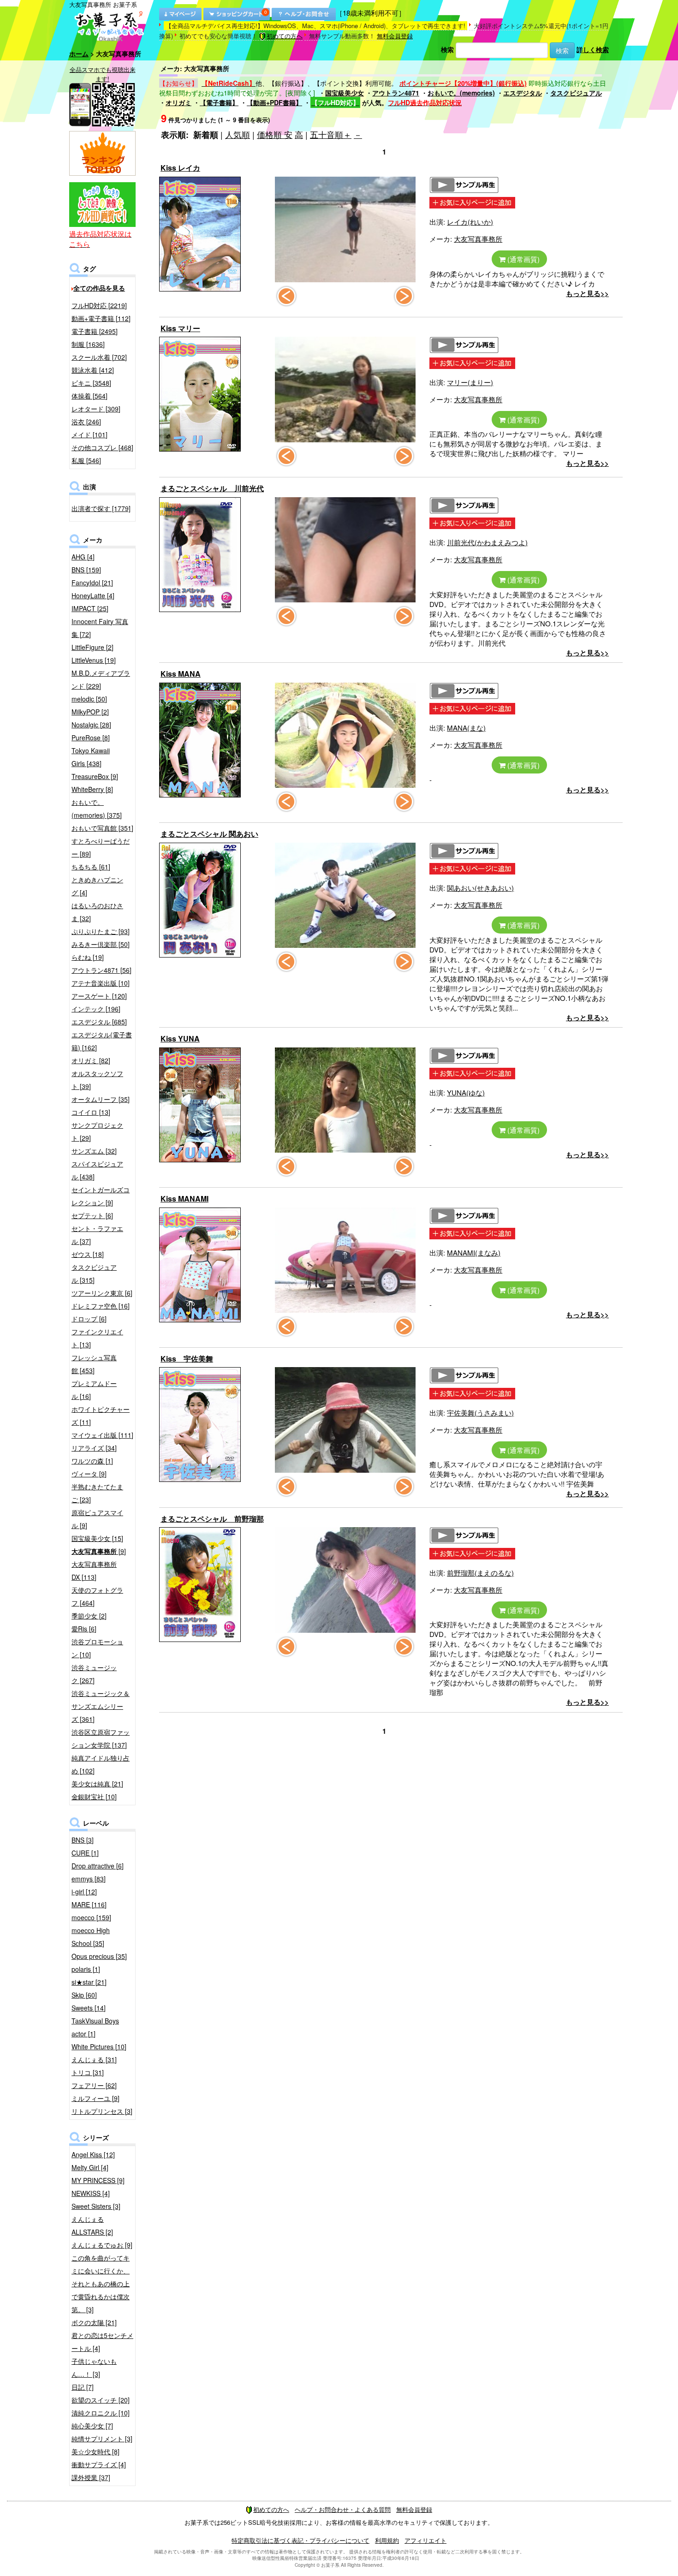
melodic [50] (89, 699)
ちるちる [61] (91, 867)
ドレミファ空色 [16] (101, 1306)
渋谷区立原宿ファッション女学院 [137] (101, 1738)
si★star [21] (89, 1982)
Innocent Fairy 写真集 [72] (100, 628)
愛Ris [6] (84, 1629)
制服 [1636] (88, 344)
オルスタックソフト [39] (97, 1080)
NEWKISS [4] (91, 2193)
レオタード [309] (96, 409)
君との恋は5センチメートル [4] (102, 2342)
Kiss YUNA (180, 1038)
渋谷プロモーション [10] (97, 1648)
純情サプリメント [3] (102, 2439)
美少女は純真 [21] (97, 1784)
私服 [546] (86, 460)
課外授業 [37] (91, 2477)
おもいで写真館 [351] (102, 828)
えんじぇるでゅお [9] (102, 2245)
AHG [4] (83, 557)
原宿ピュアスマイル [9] (97, 1519)
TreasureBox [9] (95, 776)
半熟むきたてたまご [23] (97, 1493)
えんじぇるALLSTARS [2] (92, 2225)
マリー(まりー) (470, 382)
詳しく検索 (593, 49)
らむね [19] (88, 957)
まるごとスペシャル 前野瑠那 (212, 1519)
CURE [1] (85, 1853)
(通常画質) (523, 259)
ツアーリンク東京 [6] (102, 1293)
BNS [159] (86, 570)
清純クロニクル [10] (101, 2413)
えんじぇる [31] (94, 2059)
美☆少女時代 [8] (95, 2451)
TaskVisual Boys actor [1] (95, 2027)
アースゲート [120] (99, 996)
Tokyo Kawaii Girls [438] (91, 757)
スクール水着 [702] (99, 357)
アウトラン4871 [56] (101, 970)
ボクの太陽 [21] (94, 2322)
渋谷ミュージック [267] (94, 1674)
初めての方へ (285, 36)
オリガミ (178, 102)
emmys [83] (89, 1879)
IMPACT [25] (90, 608)
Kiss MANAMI (184, 1199)
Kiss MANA (181, 674)
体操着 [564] (89, 396)
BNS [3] (83, 1840)
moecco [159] (91, 1917)
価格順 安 (275, 134)
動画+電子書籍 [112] (101, 318)
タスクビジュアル (576, 93)
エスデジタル (523, 93)
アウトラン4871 (396, 93)
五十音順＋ (331, 134)
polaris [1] (86, 1969)
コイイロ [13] (91, 1112)
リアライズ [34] (94, 1448)
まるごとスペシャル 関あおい (209, 834)
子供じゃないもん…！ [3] (94, 2368)
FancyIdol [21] (92, 583)
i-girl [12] (84, 1892)
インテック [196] (96, 1009)
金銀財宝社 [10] (94, 1797)
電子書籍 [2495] (95, 331)
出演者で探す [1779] (101, 508)
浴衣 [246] (86, 422)
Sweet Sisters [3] (96, 2206)
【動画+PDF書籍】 (274, 102)
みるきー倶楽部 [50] (101, 944)
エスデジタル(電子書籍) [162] (102, 1041)
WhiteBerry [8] (92, 789)
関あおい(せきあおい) (480, 888)
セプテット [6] (92, 1215)
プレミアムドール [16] (94, 1390)
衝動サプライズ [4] (99, 2464)
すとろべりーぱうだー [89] (101, 847)
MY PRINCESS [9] (98, 2180)
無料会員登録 (395, 36)
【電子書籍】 (219, 102)
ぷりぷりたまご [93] (101, 931)
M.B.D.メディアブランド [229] (101, 679)
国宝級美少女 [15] (97, 1538)
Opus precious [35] (99, 1956)
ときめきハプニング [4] (97, 886)
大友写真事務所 (478, 239)
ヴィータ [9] (89, 1474)
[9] (99, 1551)
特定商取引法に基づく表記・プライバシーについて (300, 2540)
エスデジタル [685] (99, 1022)
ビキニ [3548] (91, 383)
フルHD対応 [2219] (99, 305)
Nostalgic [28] (91, 725)
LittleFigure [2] (92, 647)
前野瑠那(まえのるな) (480, 1573)
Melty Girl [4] (90, 2167)
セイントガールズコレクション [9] (101, 1196)
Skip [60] (84, 1995)
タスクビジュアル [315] (94, 1273)
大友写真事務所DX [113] (94, 1571)
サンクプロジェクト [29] (97, 1131)
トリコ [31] (88, 2072)
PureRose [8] (91, 738)
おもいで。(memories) (461, 93)
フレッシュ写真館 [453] (94, 1364)
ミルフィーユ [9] (95, 2098)
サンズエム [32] (94, 1151)
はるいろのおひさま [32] (97, 912)
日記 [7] (83, 2387)
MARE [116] (89, 1904)
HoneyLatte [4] (93, 595)
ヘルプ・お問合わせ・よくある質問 (343, 2509)
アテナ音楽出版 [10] (101, 983)
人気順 (238, 134)
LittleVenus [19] (94, 660)
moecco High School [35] (91, 1937)
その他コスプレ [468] (102, 447)
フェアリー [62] (94, 2085)
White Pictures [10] (99, 2047)
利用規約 (387, 2540)
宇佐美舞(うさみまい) (480, 1413)
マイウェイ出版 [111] (102, 1435)
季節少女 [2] (89, 1616)
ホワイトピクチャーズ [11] (101, 1416)
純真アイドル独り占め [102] (101, 1764)
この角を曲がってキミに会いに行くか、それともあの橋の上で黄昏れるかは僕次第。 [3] (101, 2284)
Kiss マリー (180, 328)
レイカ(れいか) (470, 222)
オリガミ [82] (91, 1060)
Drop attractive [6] (98, 1866)
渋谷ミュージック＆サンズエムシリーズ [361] (101, 1706)
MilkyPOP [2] (90, 712)
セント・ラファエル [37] (97, 1235)
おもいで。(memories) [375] (97, 809)
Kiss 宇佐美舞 (187, 1359)
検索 (447, 49)
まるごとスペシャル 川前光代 (212, 488)
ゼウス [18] (88, 1254)
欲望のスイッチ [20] (101, 2400)
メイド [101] (89, 434)
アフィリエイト (425, 2540)
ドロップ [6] (89, 1319)
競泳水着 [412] (93, 370)
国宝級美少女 (345, 93)
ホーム (79, 54)
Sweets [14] (89, 2008)
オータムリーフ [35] (101, 1099)
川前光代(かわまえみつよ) (487, 542)
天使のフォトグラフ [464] (97, 1596)
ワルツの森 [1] (92, 1461)
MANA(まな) (466, 728)
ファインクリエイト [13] (97, 1338)
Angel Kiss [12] (93, 2154)
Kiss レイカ (180, 168)
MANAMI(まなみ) (474, 1252)
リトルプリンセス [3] (102, 2111)
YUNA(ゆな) (466, 1092)
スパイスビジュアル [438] (97, 1170)
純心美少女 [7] (92, 2426)
